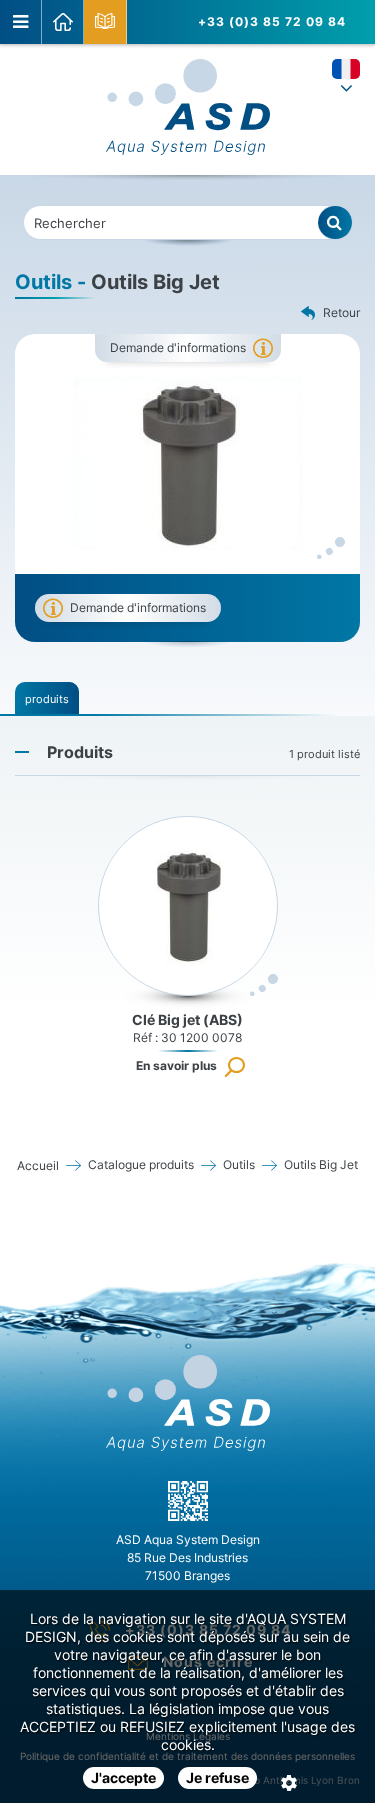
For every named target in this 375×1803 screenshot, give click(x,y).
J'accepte (123, 1777)
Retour (341, 312)
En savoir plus (176, 1065)
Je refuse (217, 1777)
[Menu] (21, 22)
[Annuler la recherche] (335, 222)
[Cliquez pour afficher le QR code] (188, 1501)
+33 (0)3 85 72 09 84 (272, 21)
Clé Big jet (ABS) (187, 1019)
